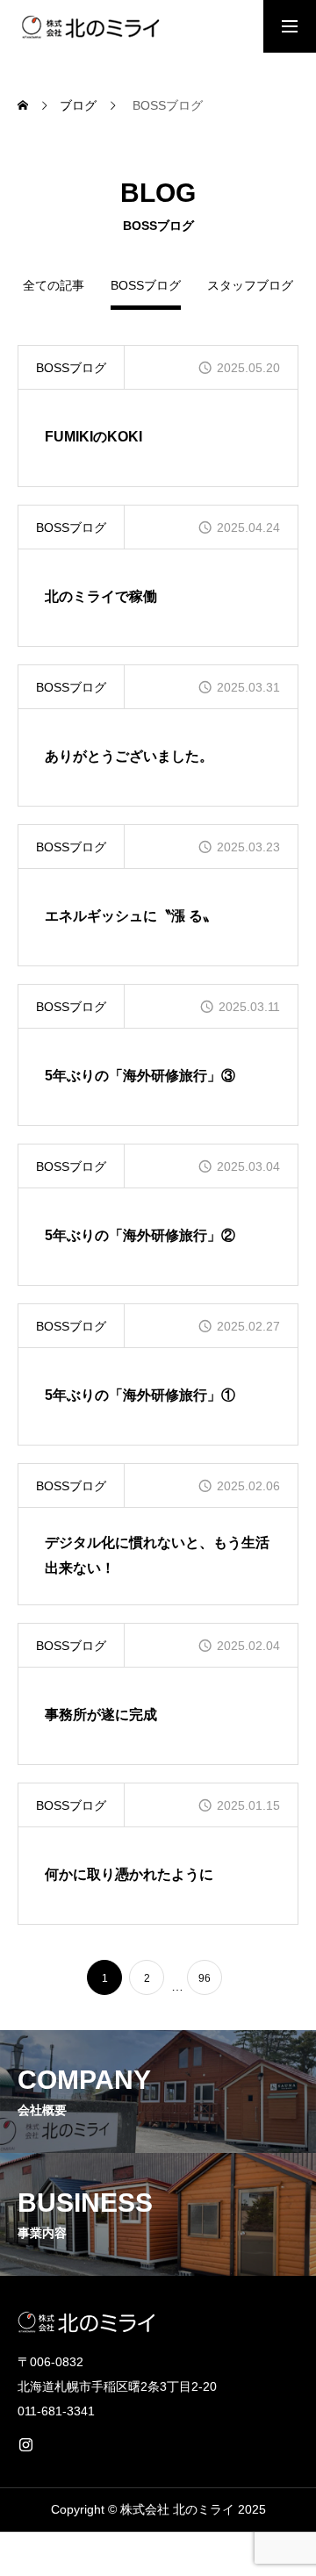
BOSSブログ (71, 368)
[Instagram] (25, 2444)
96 (205, 1978)
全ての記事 (54, 286)
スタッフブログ (250, 286)
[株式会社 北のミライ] (89, 26)
